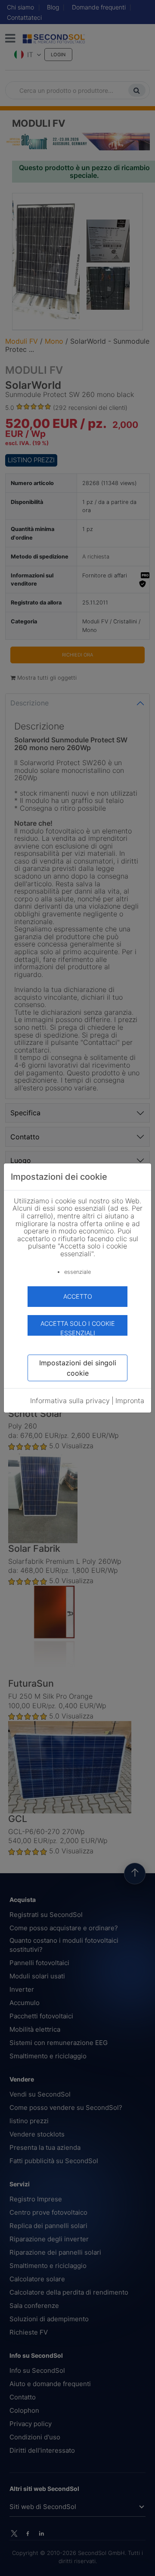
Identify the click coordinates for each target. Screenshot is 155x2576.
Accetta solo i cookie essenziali (78, 1328)
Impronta (130, 1401)
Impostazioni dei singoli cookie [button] (78, 1368)
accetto (78, 1296)
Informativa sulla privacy (70, 1401)
